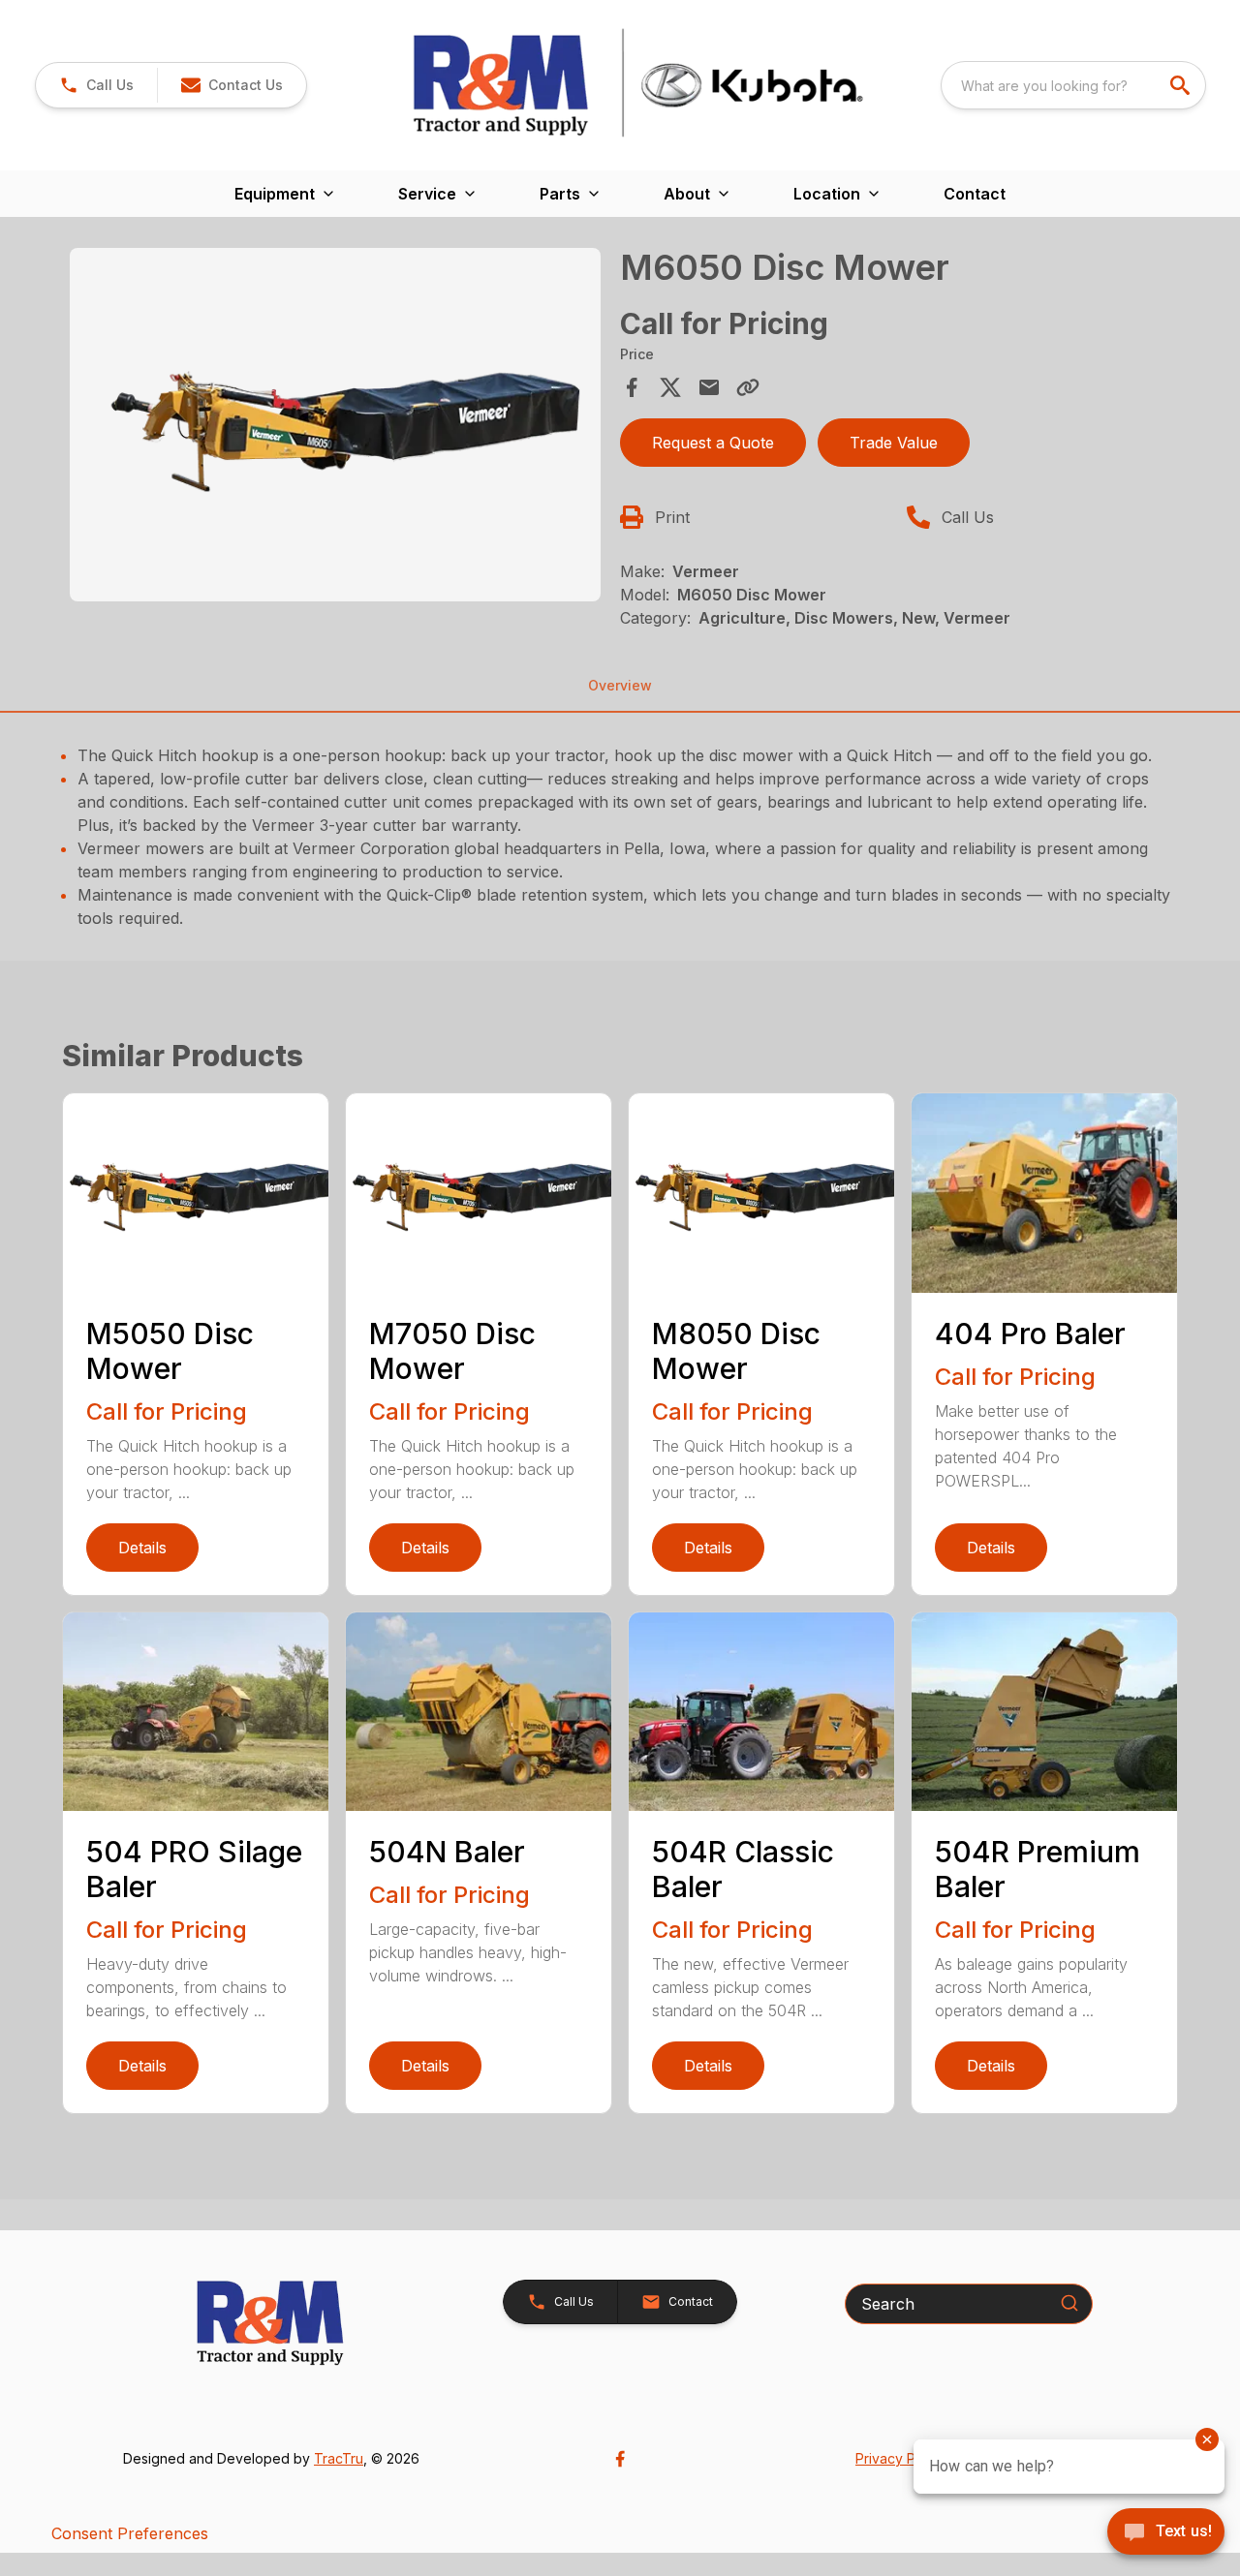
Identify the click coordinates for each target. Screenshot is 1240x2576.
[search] (1182, 85)
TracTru (339, 2458)
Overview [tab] (620, 685)
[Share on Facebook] (632, 387)
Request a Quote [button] (713, 443)
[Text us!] (1166, 2533)
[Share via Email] (709, 387)
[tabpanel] (335, 428)
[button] (96, 85)
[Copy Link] (748, 387)
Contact (975, 194)
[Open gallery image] (335, 425)
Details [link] (142, 1548)
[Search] (1069, 2303)
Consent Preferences (130, 2533)
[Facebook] (620, 2459)
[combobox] (1073, 85)
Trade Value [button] (894, 443)
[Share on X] (670, 387)
